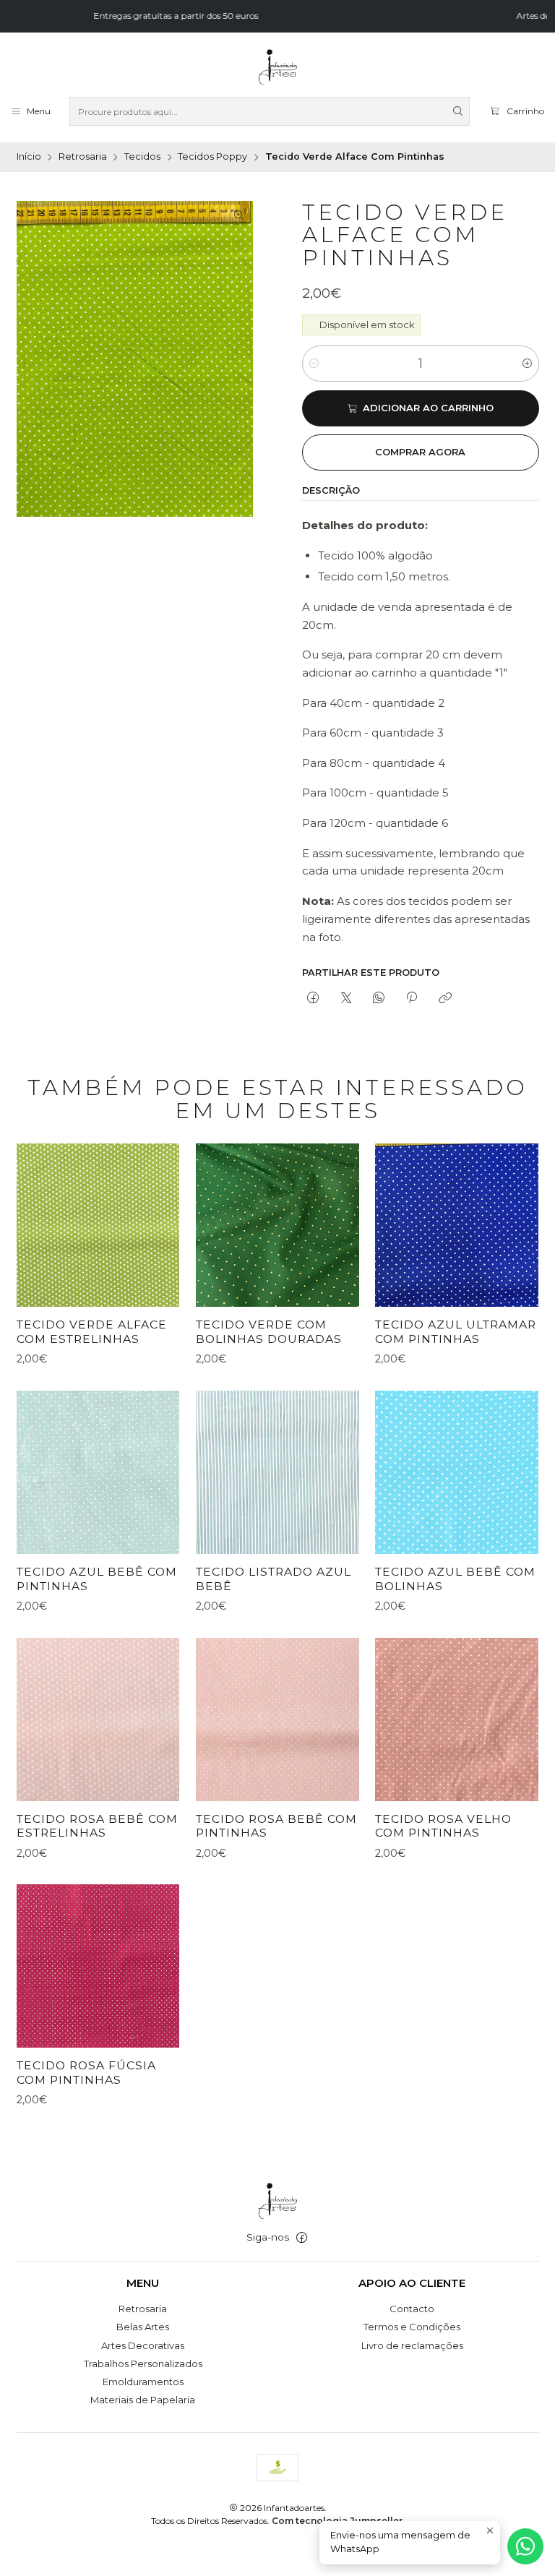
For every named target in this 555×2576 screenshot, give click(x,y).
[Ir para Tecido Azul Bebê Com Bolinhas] (457, 1472)
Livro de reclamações (412, 2345)
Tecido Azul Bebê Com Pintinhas (97, 1579)
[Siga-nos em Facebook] (302, 2238)
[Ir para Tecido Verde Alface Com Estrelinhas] (98, 1225)
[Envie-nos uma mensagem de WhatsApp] (525, 2546)
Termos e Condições (412, 2327)
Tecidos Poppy (212, 157)
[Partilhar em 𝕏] (346, 998)
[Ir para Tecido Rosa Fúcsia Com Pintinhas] (98, 1966)
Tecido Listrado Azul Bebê (274, 1579)
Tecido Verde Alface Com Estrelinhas (92, 1332)
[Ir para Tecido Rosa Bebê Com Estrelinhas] (98, 1720)
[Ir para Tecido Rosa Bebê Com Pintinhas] (277, 1720)
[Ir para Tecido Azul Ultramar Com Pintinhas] (457, 1225)
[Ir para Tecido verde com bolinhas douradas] (277, 1225)
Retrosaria (83, 157)
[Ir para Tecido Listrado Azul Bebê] (277, 1472)
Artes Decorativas (143, 2345)
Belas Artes (143, 2327)
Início (29, 157)
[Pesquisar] (457, 111)
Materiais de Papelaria (143, 2400)
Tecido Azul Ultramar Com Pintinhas (456, 1332)
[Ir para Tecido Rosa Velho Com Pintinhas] (457, 1720)
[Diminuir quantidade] (314, 364)
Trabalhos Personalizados (143, 2364)
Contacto (412, 2309)
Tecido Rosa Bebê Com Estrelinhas (97, 1826)
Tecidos (142, 157)
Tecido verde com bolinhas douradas (269, 1332)
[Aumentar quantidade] (527, 364)
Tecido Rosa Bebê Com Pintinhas (276, 1826)
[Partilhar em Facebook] (313, 998)
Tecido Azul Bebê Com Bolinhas (455, 1579)
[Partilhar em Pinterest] (412, 998)
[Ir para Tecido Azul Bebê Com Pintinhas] (98, 1472)
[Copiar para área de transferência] (445, 998)
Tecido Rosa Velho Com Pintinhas (443, 1826)
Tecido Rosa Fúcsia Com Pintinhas (86, 2073)
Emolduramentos (143, 2382)
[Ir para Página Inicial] (277, 67)
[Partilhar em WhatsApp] (378, 998)
